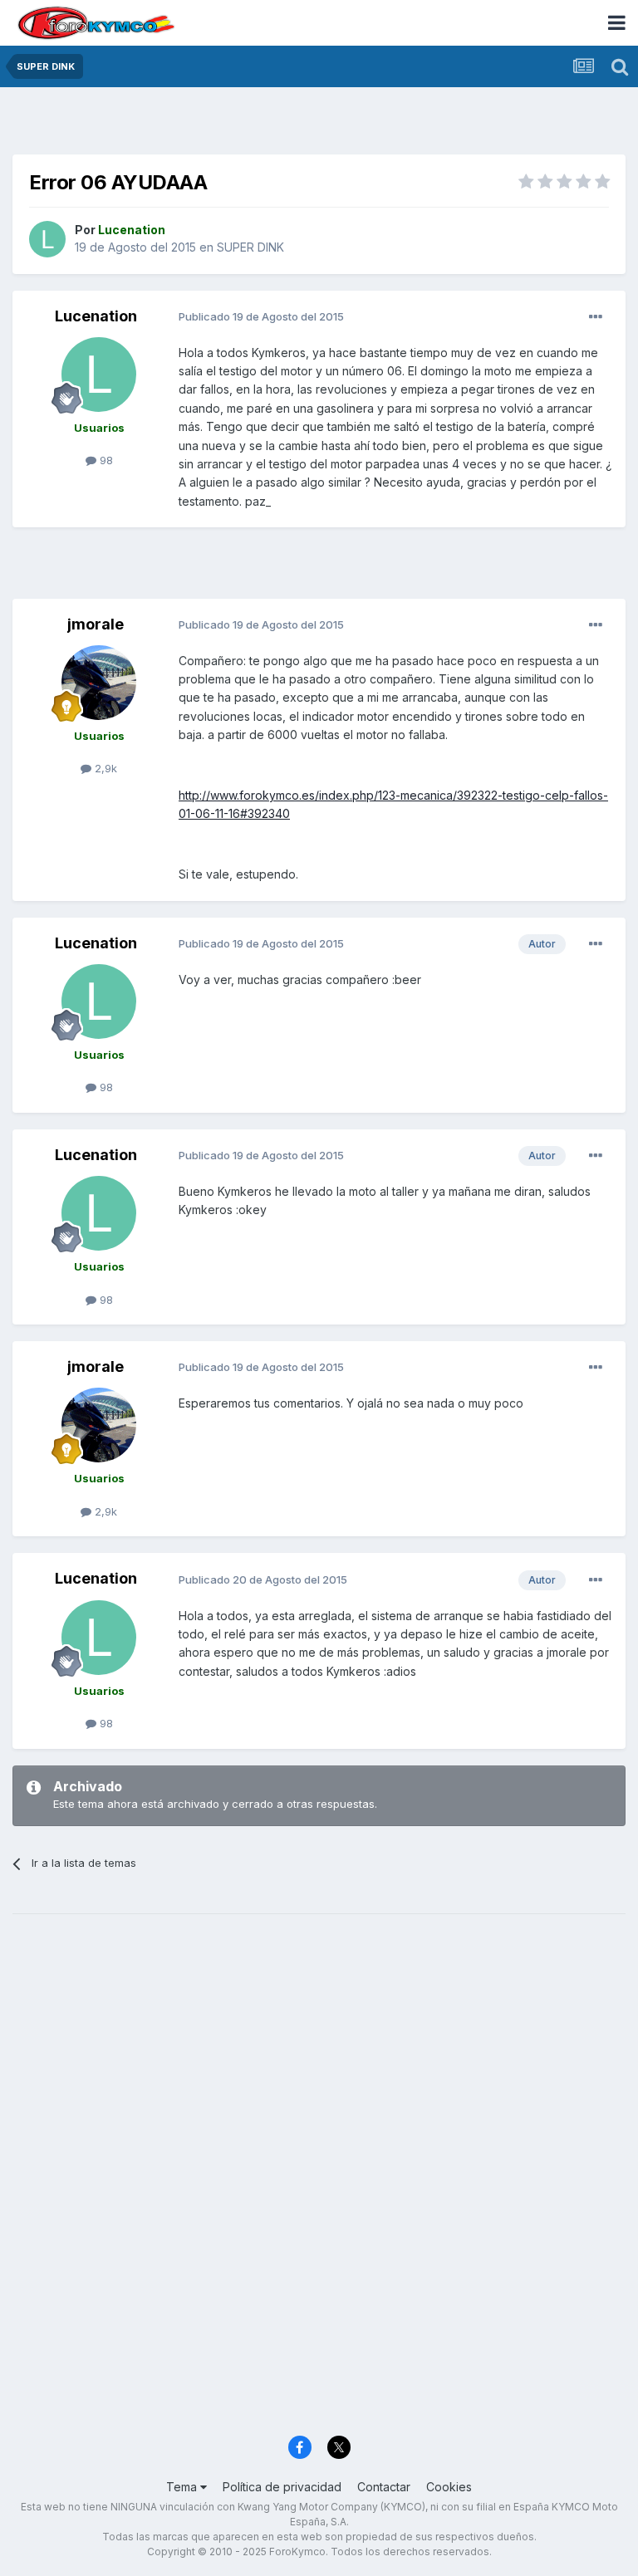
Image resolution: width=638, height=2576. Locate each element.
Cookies (449, 2487)
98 (105, 460)
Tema (183, 2487)
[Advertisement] (319, 125)
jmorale (96, 624)
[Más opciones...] (596, 317)
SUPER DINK (250, 247)
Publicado (261, 316)
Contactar (384, 2487)
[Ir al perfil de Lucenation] (47, 239)
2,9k (104, 768)
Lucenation (96, 316)
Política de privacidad (282, 2487)
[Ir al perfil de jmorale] (99, 683)
